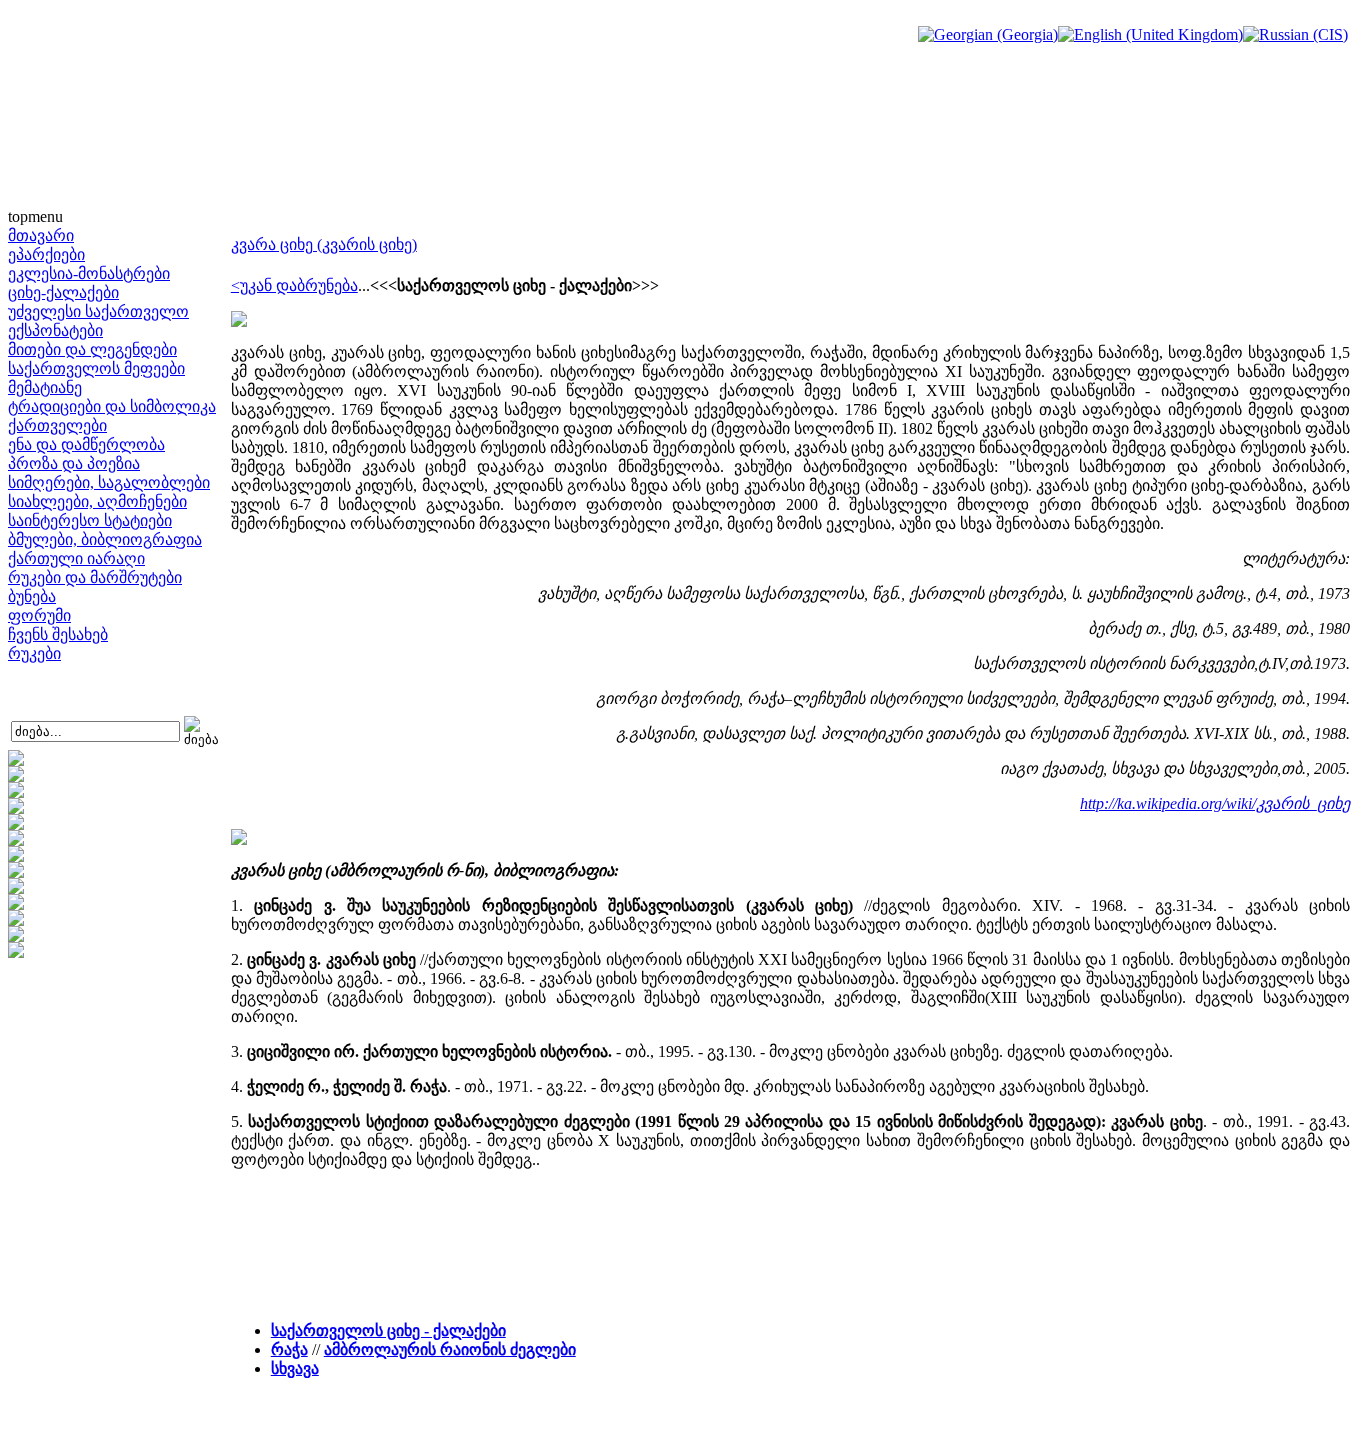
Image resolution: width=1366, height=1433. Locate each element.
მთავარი (41, 235)
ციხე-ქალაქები (63, 292)
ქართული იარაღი (76, 558)
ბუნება (32, 596)
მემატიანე (45, 387)
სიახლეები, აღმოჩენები (97, 501)
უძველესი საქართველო (98, 311)
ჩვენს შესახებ (58, 634)
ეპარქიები (46, 254)
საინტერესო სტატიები (90, 520)
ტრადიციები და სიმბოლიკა (112, 406)
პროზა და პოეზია (74, 463)
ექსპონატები (55, 330)
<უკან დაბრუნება (294, 285)
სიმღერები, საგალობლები (109, 482)
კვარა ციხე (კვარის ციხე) (324, 244)
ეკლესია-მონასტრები (89, 273)
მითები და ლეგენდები (92, 349)
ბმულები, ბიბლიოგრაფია (105, 539)
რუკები (34, 653)
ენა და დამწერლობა (86, 444)
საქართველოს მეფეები (96, 368)
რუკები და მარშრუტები (95, 577)
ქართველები (57, 425)
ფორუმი (39, 615)
